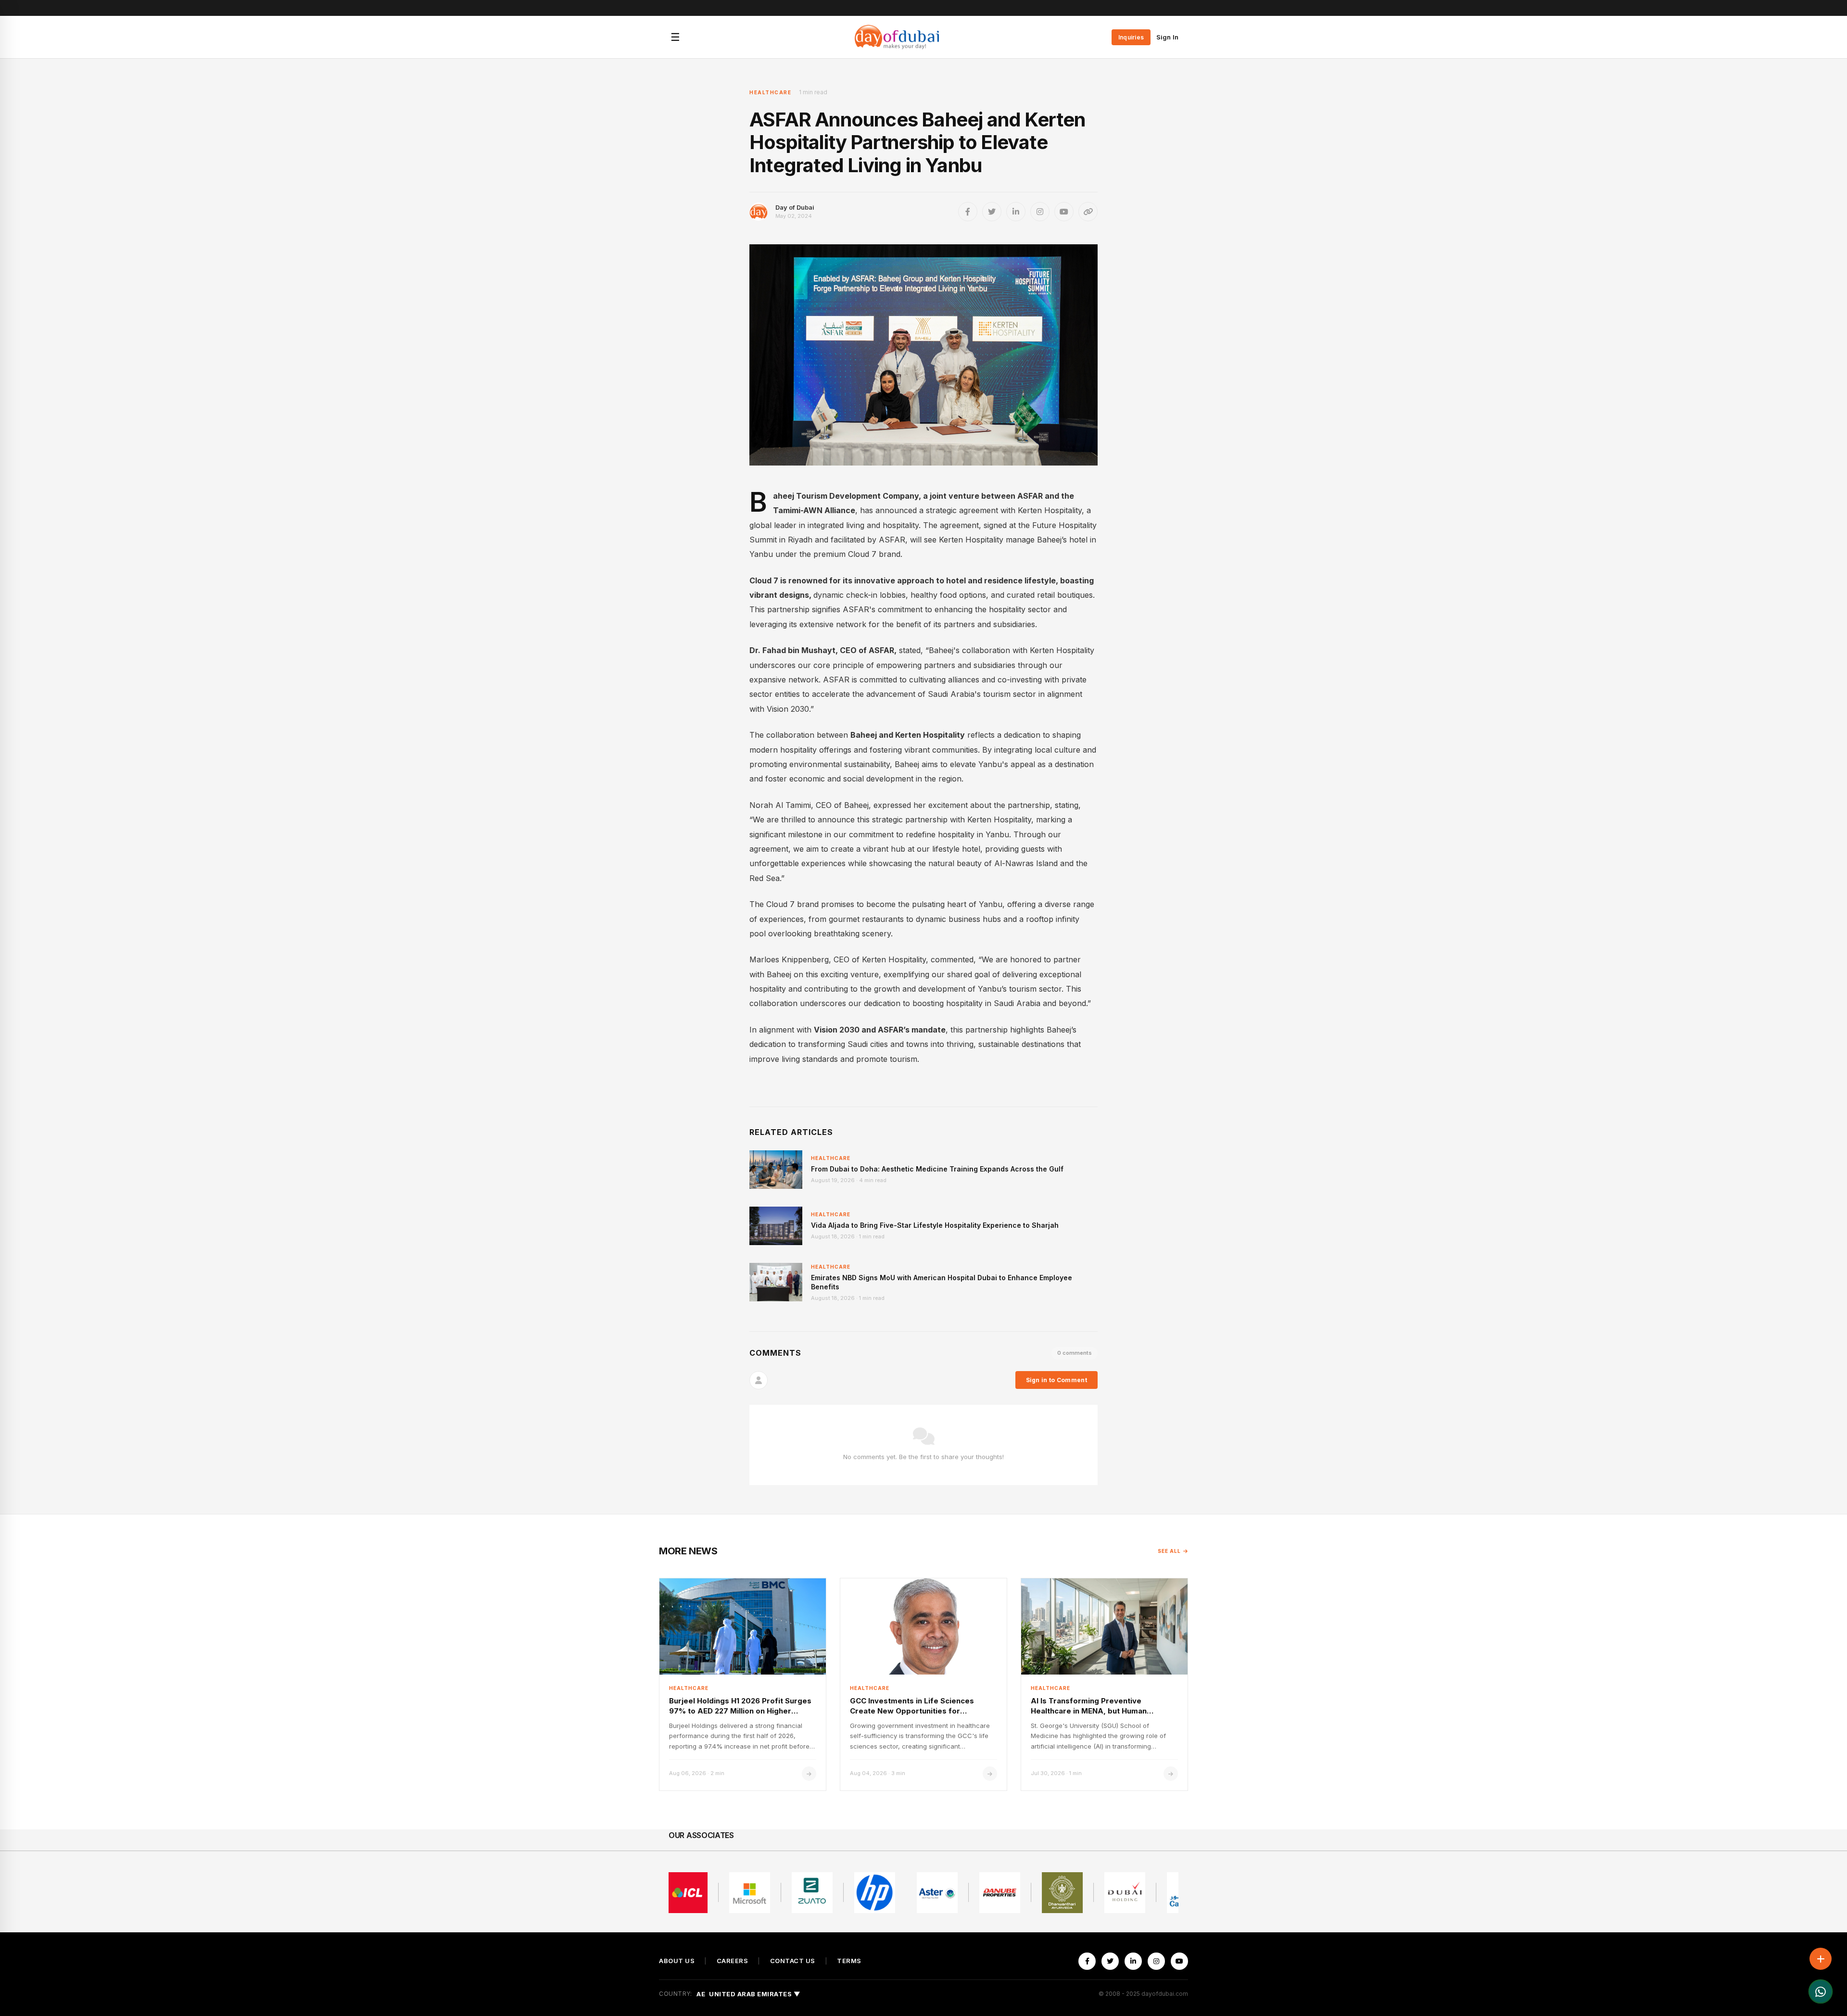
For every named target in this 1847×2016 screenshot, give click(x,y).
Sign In (1167, 37)
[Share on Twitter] (992, 212)
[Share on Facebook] (968, 212)
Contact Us (793, 1961)
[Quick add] (1821, 1959)
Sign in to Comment (1056, 1380)
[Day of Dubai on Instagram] (1040, 212)
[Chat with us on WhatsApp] (1821, 1991)
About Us (677, 1961)
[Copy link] (1088, 212)
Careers (733, 1961)
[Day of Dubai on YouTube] (1064, 212)
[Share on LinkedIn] (1016, 212)
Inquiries (1131, 37)
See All (1169, 1551)
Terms (849, 1961)
